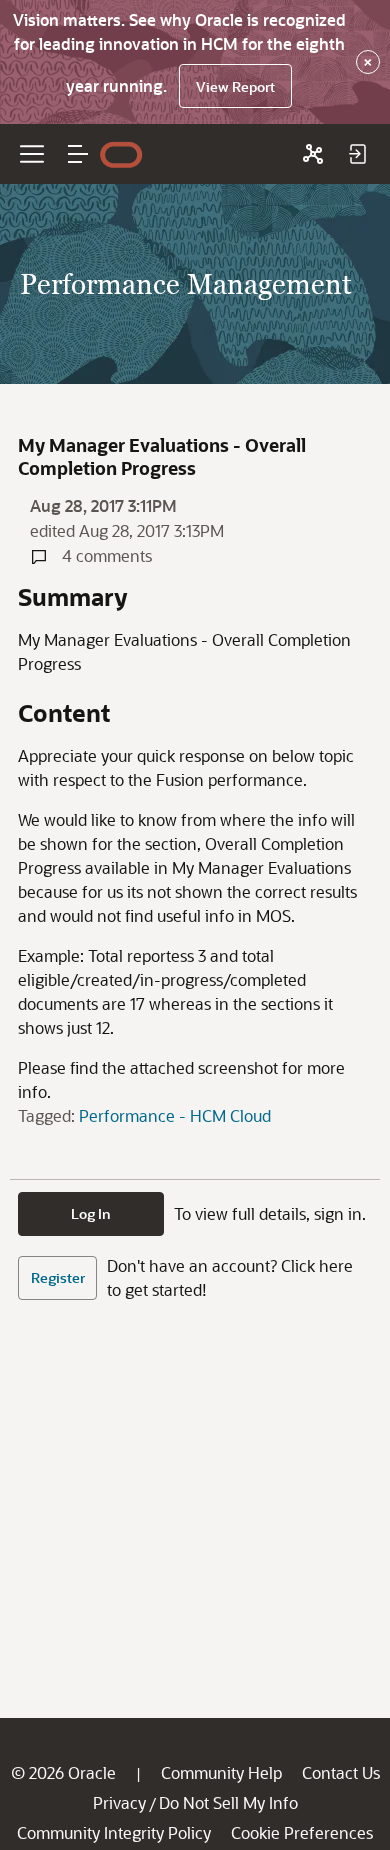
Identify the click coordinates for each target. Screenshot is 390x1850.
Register (58, 1277)
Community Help (221, 1772)
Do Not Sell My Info (228, 1802)
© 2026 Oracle (63, 1772)
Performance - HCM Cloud (175, 1115)
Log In (91, 1213)
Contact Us (341, 1772)
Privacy (119, 1802)
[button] (78, 154)
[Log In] (357, 154)
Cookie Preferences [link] (302, 1832)
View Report (235, 86)
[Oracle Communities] (313, 154)
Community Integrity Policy (114, 1832)
